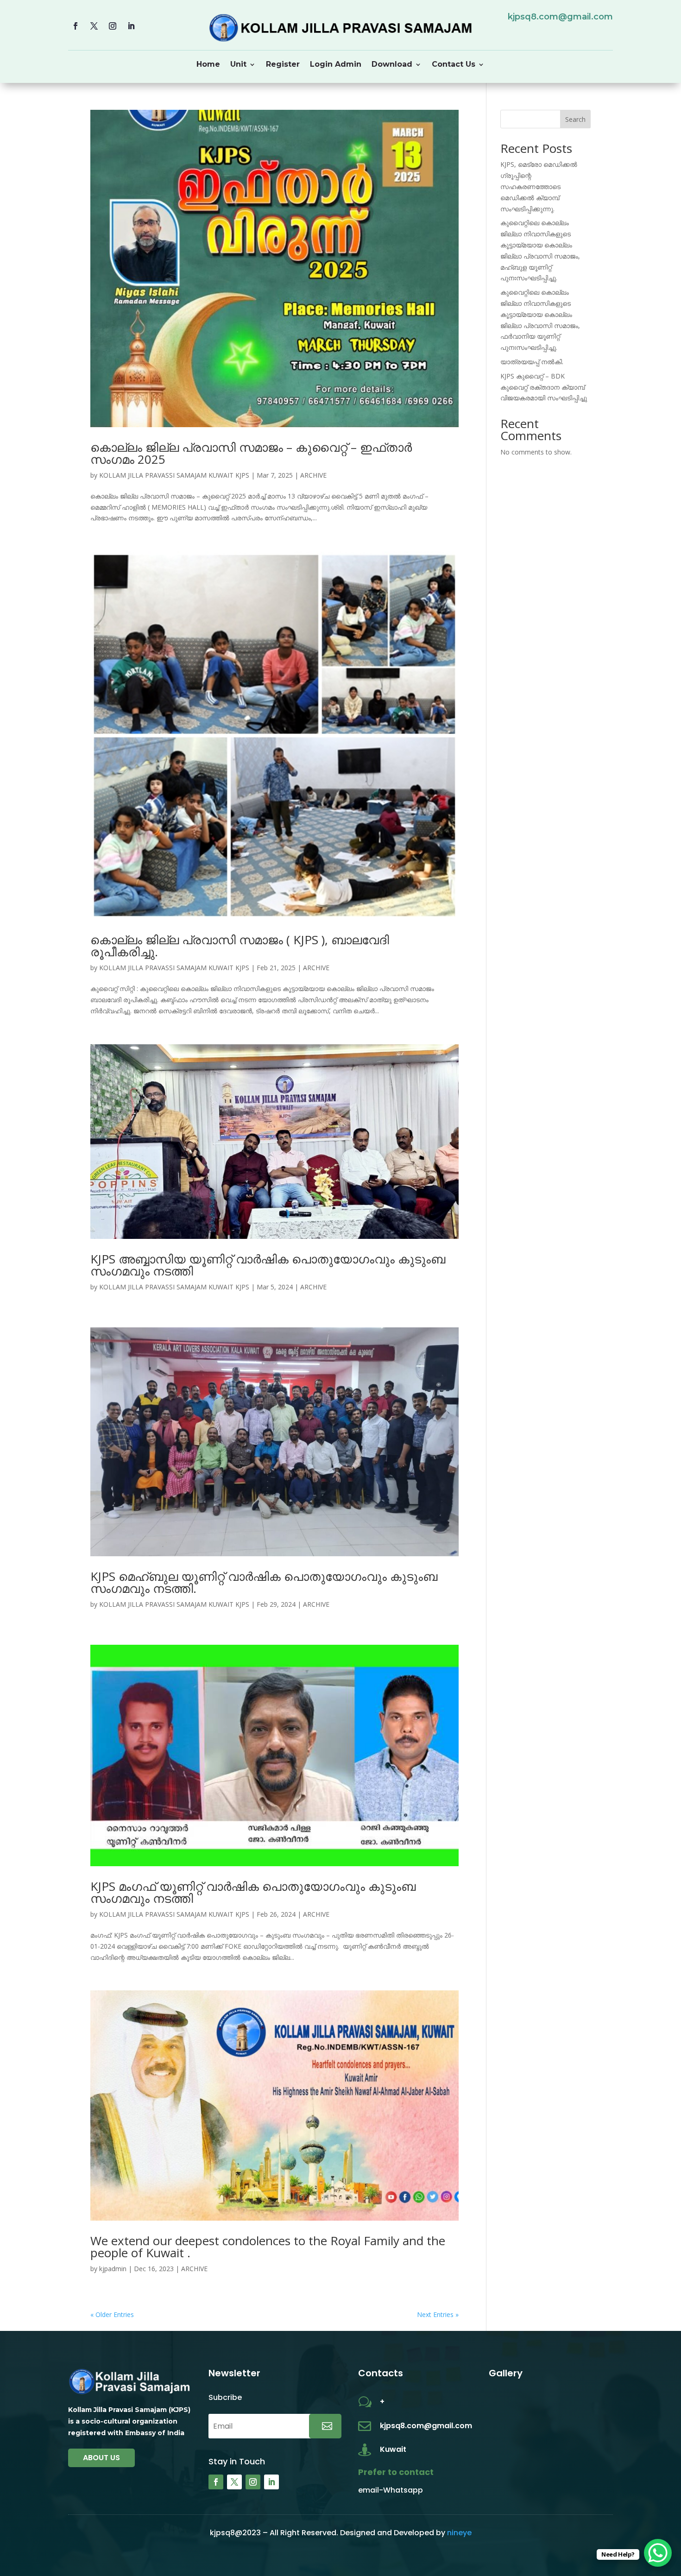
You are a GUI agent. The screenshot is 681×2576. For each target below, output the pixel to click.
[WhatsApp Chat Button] (658, 2553)
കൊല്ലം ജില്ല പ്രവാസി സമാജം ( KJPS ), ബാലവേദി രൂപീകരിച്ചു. (240, 946)
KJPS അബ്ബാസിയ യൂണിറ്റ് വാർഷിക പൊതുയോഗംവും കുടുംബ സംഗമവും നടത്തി (268, 1265)
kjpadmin (113, 2269)
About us (101, 2458)
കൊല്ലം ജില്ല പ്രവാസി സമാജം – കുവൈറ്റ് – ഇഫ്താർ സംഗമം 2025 (251, 453)
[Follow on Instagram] (113, 26)
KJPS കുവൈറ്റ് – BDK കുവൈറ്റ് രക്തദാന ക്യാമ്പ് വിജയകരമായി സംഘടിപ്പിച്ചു (544, 387)
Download (392, 65)
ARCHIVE (313, 475)
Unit (238, 65)
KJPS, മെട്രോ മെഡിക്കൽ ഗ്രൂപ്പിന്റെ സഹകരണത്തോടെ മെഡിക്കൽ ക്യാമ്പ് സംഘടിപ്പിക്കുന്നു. (539, 186)
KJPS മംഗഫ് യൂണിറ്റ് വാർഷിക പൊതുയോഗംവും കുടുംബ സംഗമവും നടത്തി (253, 1892)
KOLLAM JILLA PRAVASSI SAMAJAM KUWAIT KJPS (174, 475)
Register (283, 65)
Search (575, 119)
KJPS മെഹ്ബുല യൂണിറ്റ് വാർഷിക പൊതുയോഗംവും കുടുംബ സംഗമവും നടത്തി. (264, 1582)
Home (208, 65)
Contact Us (454, 65)
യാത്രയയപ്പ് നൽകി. (532, 362)
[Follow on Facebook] (76, 26)
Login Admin (336, 65)
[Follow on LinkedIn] (131, 26)
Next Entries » (438, 2314)
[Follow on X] (94, 26)
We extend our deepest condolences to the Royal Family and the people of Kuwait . (268, 2247)
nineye (459, 2533)
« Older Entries (112, 2314)
